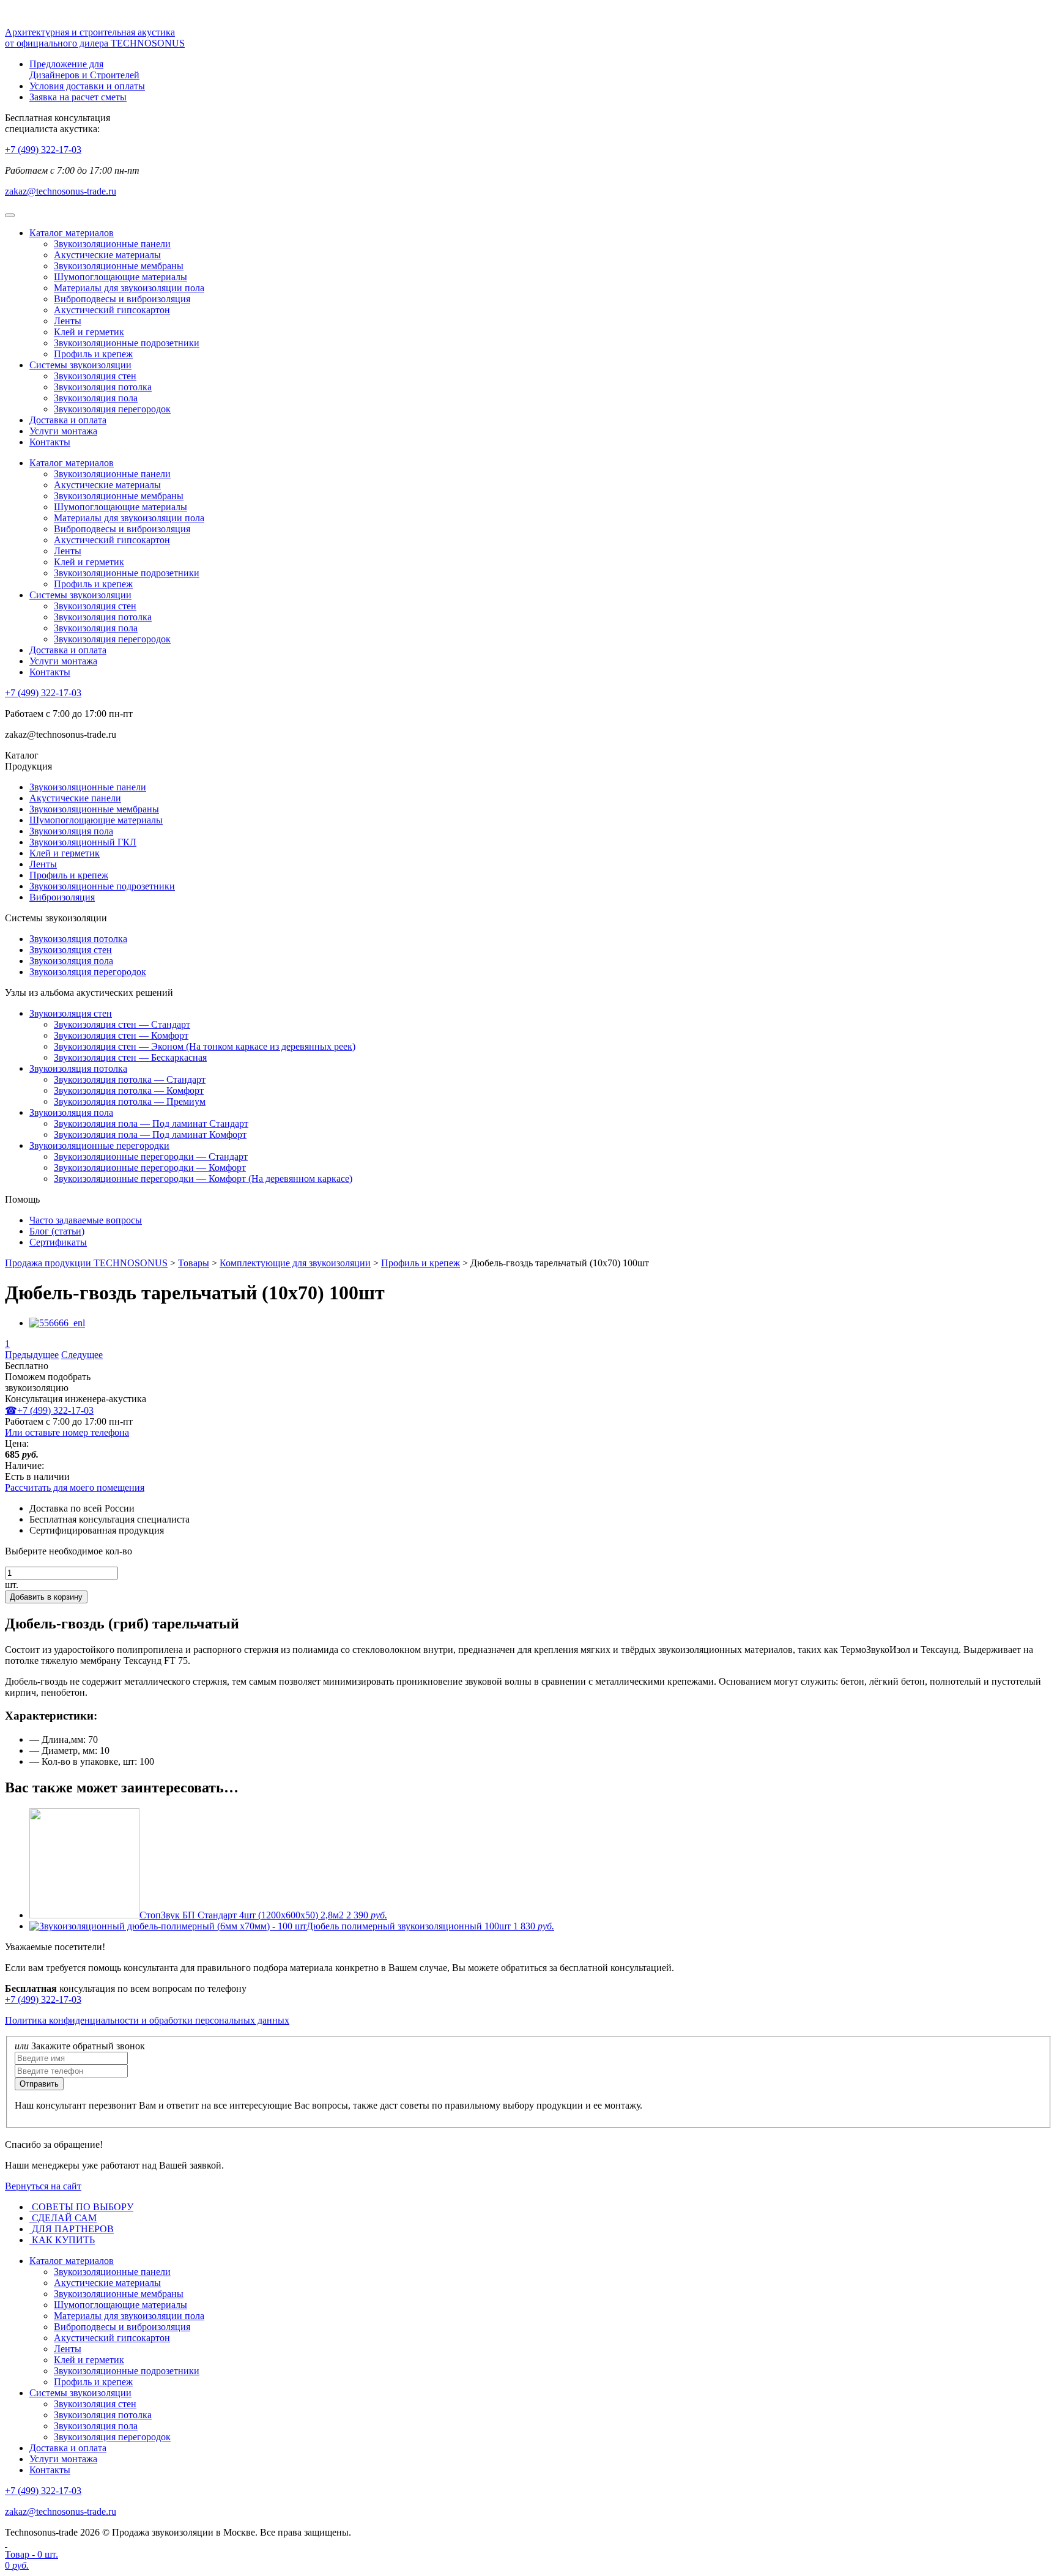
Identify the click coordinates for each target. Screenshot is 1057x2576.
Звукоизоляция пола (96, 398)
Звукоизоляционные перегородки (99, 1145)
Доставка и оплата (68, 420)
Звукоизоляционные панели (112, 244)
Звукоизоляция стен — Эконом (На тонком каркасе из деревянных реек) (205, 1046)
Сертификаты (58, 1242)
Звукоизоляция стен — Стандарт (122, 1024)
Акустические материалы (107, 255)
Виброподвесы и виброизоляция (122, 299)
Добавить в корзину (46, 1597)
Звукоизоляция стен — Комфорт (121, 1035)
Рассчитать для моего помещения (75, 1487)
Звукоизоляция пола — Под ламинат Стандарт (151, 1123)
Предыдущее (32, 1355)
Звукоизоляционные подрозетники (127, 343)
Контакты (50, 442)
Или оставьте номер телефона (67, 1432)
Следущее (82, 1355)
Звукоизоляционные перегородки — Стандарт (151, 1156)
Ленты (68, 321)
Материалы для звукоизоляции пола (129, 288)
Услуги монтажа (63, 431)
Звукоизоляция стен (95, 376)
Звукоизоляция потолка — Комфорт (129, 1090)
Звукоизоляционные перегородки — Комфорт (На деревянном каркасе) (203, 1179)
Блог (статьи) (57, 1231)
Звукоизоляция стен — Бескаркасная (130, 1057)
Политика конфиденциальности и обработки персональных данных (147, 2020)
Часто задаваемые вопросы (86, 1220)
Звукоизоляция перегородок (112, 409)
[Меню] (10, 215)
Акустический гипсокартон (112, 310)
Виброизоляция (62, 897)
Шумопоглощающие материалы (121, 277)
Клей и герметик (89, 332)
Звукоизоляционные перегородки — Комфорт (150, 1167)
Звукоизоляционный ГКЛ (83, 842)
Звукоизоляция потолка (103, 387)
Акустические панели (75, 798)
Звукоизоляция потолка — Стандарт (130, 1079)
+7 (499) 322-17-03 (43, 150)
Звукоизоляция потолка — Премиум (130, 1101)
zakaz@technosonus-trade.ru (61, 191)
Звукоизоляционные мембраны (119, 266)
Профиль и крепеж (93, 354)
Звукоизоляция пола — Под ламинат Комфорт (150, 1134)
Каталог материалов (72, 233)
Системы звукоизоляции (80, 365)
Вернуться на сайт (43, 2186)
